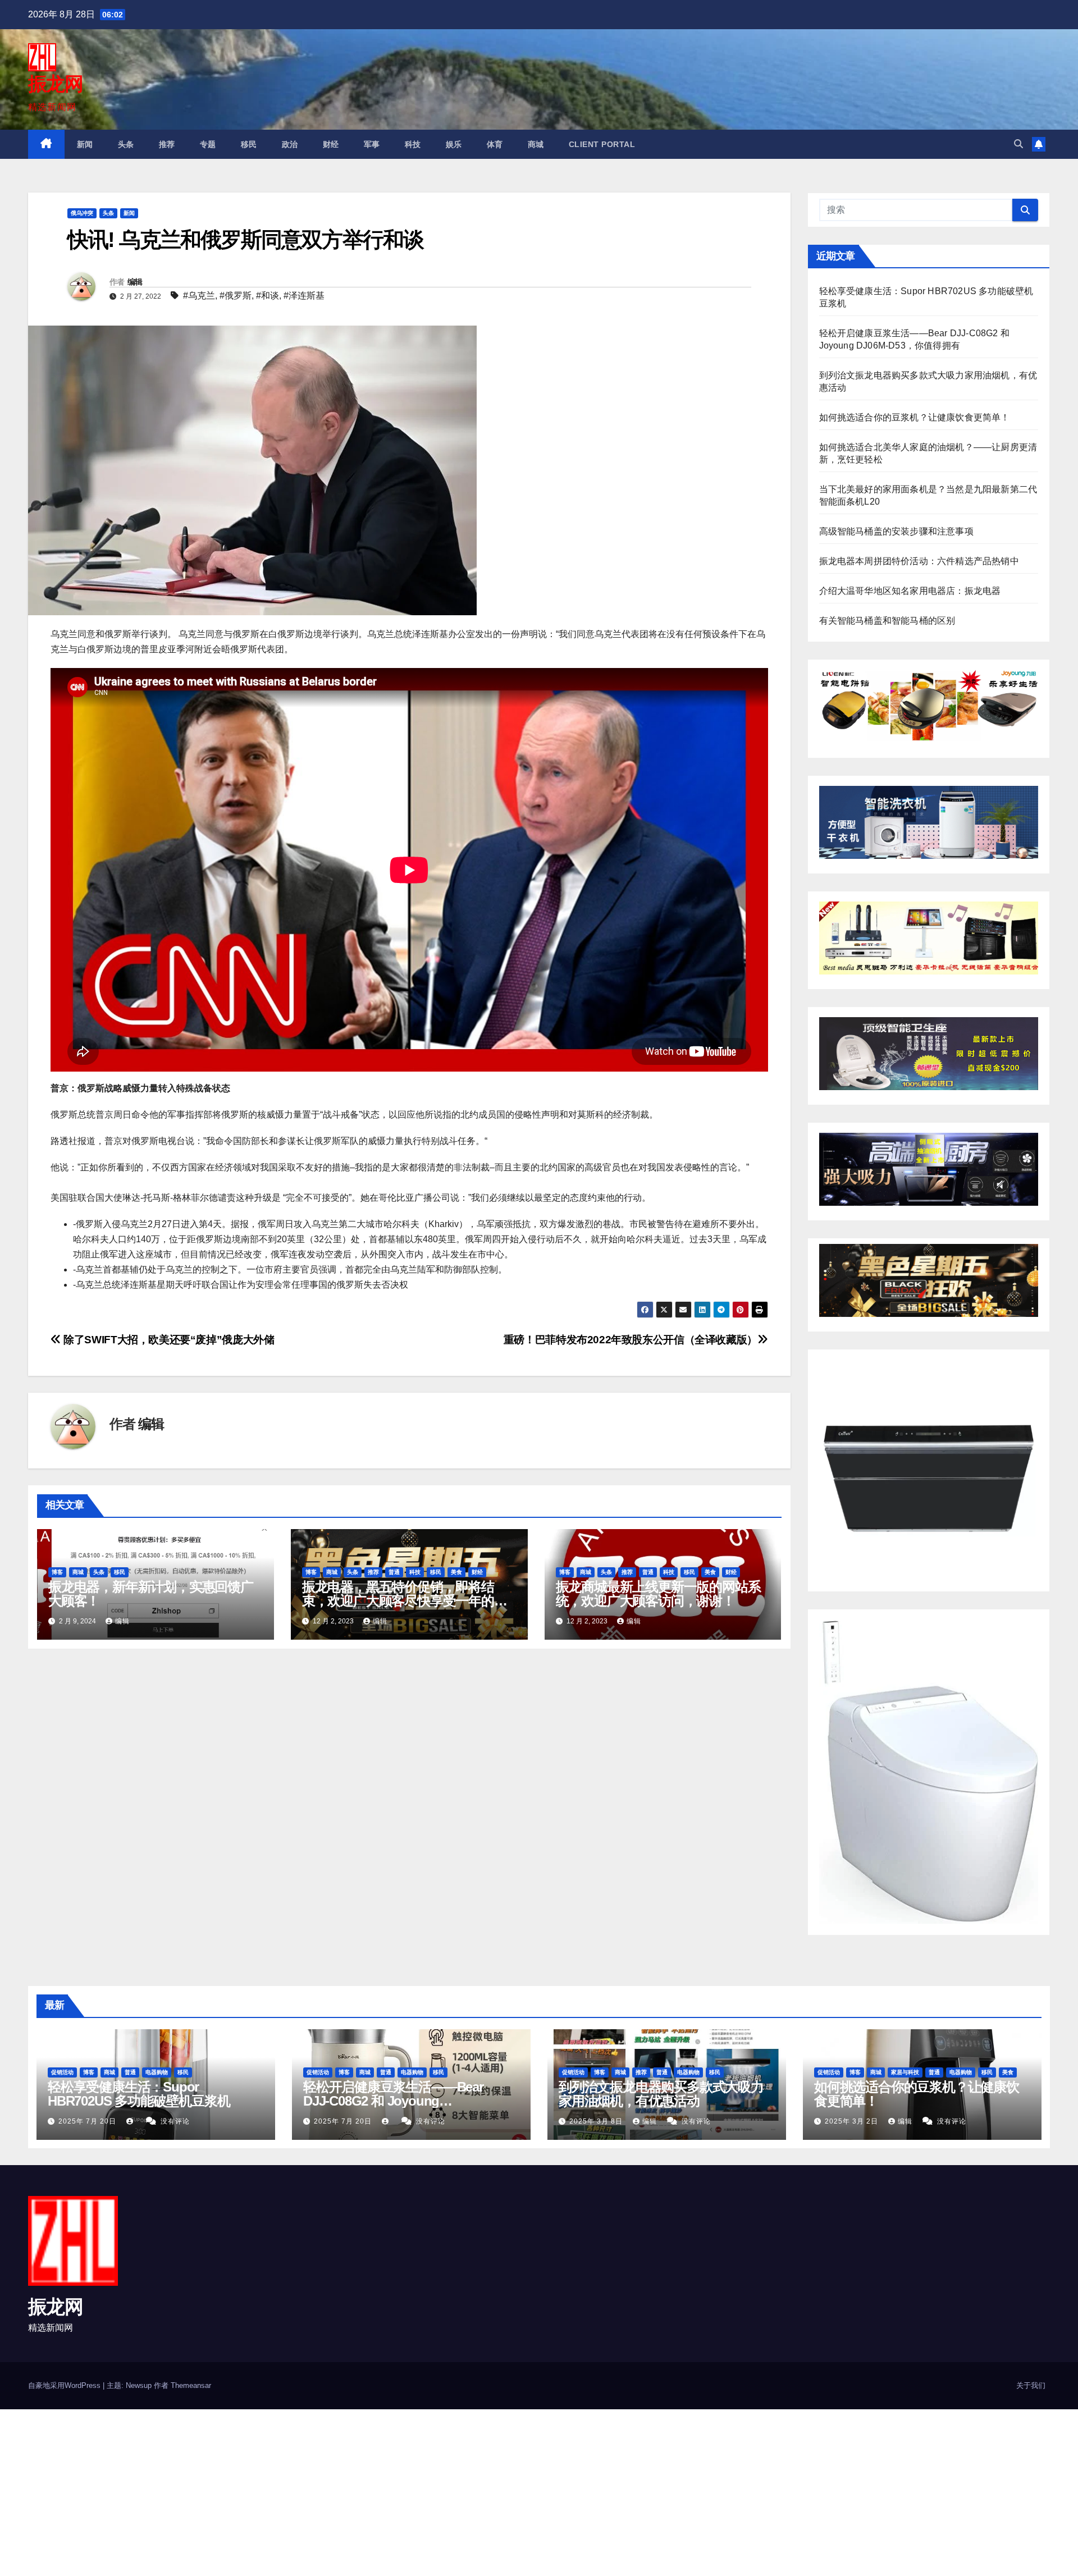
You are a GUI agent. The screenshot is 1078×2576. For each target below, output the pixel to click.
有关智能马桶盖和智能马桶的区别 (887, 621)
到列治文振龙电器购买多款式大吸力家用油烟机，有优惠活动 (661, 2094)
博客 (57, 1572)
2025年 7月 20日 (88, 2121)
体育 (495, 144)
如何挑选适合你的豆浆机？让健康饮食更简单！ (915, 417)
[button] (1018, 144)
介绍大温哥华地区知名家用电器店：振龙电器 (910, 591)
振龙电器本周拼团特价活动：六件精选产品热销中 (919, 561)
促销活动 (62, 2072)
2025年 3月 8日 (597, 2121)
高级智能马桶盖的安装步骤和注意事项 (896, 531)
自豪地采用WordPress (65, 2385)
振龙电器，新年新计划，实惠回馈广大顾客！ (151, 1594)
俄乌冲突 (82, 213)
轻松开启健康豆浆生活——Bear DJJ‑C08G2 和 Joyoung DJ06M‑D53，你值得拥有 (393, 2101)
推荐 (167, 144)
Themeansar (191, 2385)
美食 (456, 1572)
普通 (394, 1572)
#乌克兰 (199, 296)
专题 (208, 144)
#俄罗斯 (236, 296)
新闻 (85, 144)
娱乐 (454, 144)
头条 (126, 144)
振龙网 (55, 84)
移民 (249, 144)
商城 (536, 144)
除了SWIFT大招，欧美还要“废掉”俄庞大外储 (168, 1340)
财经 (331, 144)
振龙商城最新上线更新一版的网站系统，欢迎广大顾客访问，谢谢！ (658, 1594)
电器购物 (157, 2072)
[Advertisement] (337, 2492)
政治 (290, 144)
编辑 (135, 282)
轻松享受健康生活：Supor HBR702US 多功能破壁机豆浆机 (139, 2094)
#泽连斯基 (304, 296)
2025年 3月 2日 (853, 2121)
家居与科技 (905, 2072)
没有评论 (175, 2121)
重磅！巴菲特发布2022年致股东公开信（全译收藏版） (631, 1340)
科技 (413, 144)
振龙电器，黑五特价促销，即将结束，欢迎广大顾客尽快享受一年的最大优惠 (405, 1601)
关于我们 (1031, 2385)
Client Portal (602, 144)
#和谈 (268, 296)
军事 (372, 144)
